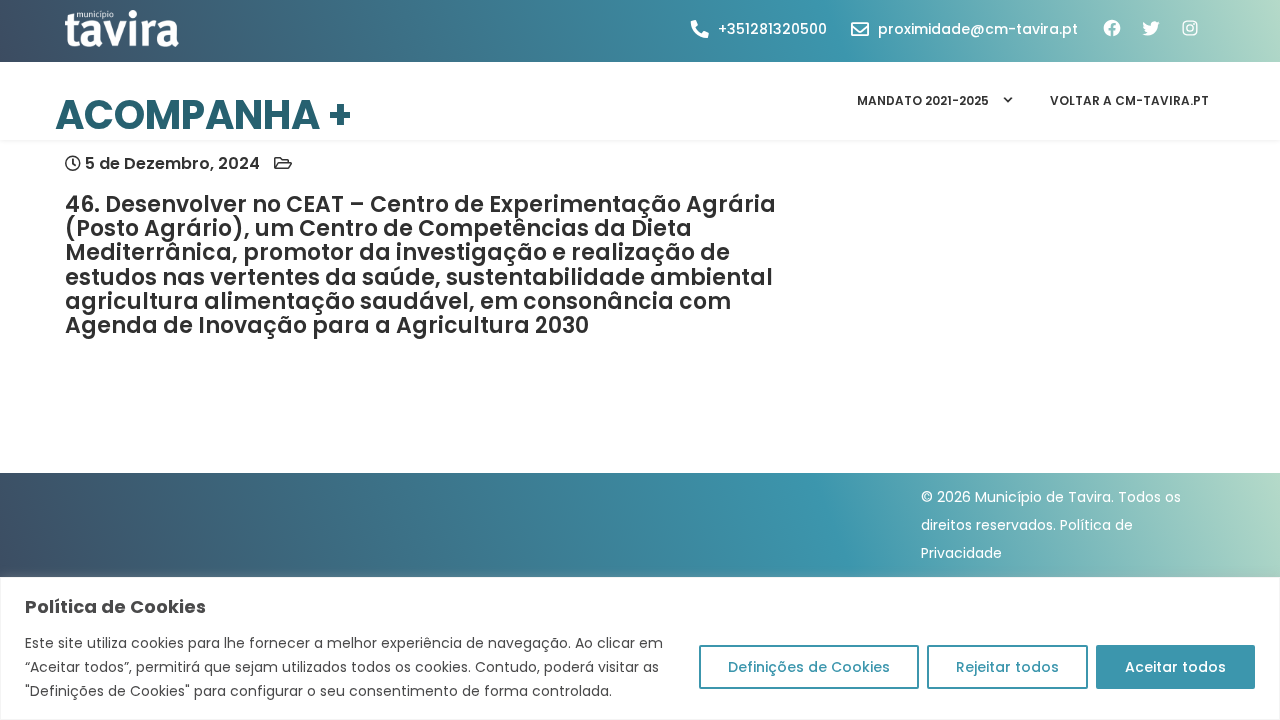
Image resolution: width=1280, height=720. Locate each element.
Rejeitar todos (1007, 667)
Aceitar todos (1175, 667)
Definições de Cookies (809, 667)
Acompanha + (203, 115)
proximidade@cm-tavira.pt (978, 29)
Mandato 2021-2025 (923, 100)
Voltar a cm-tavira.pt (1129, 100)
